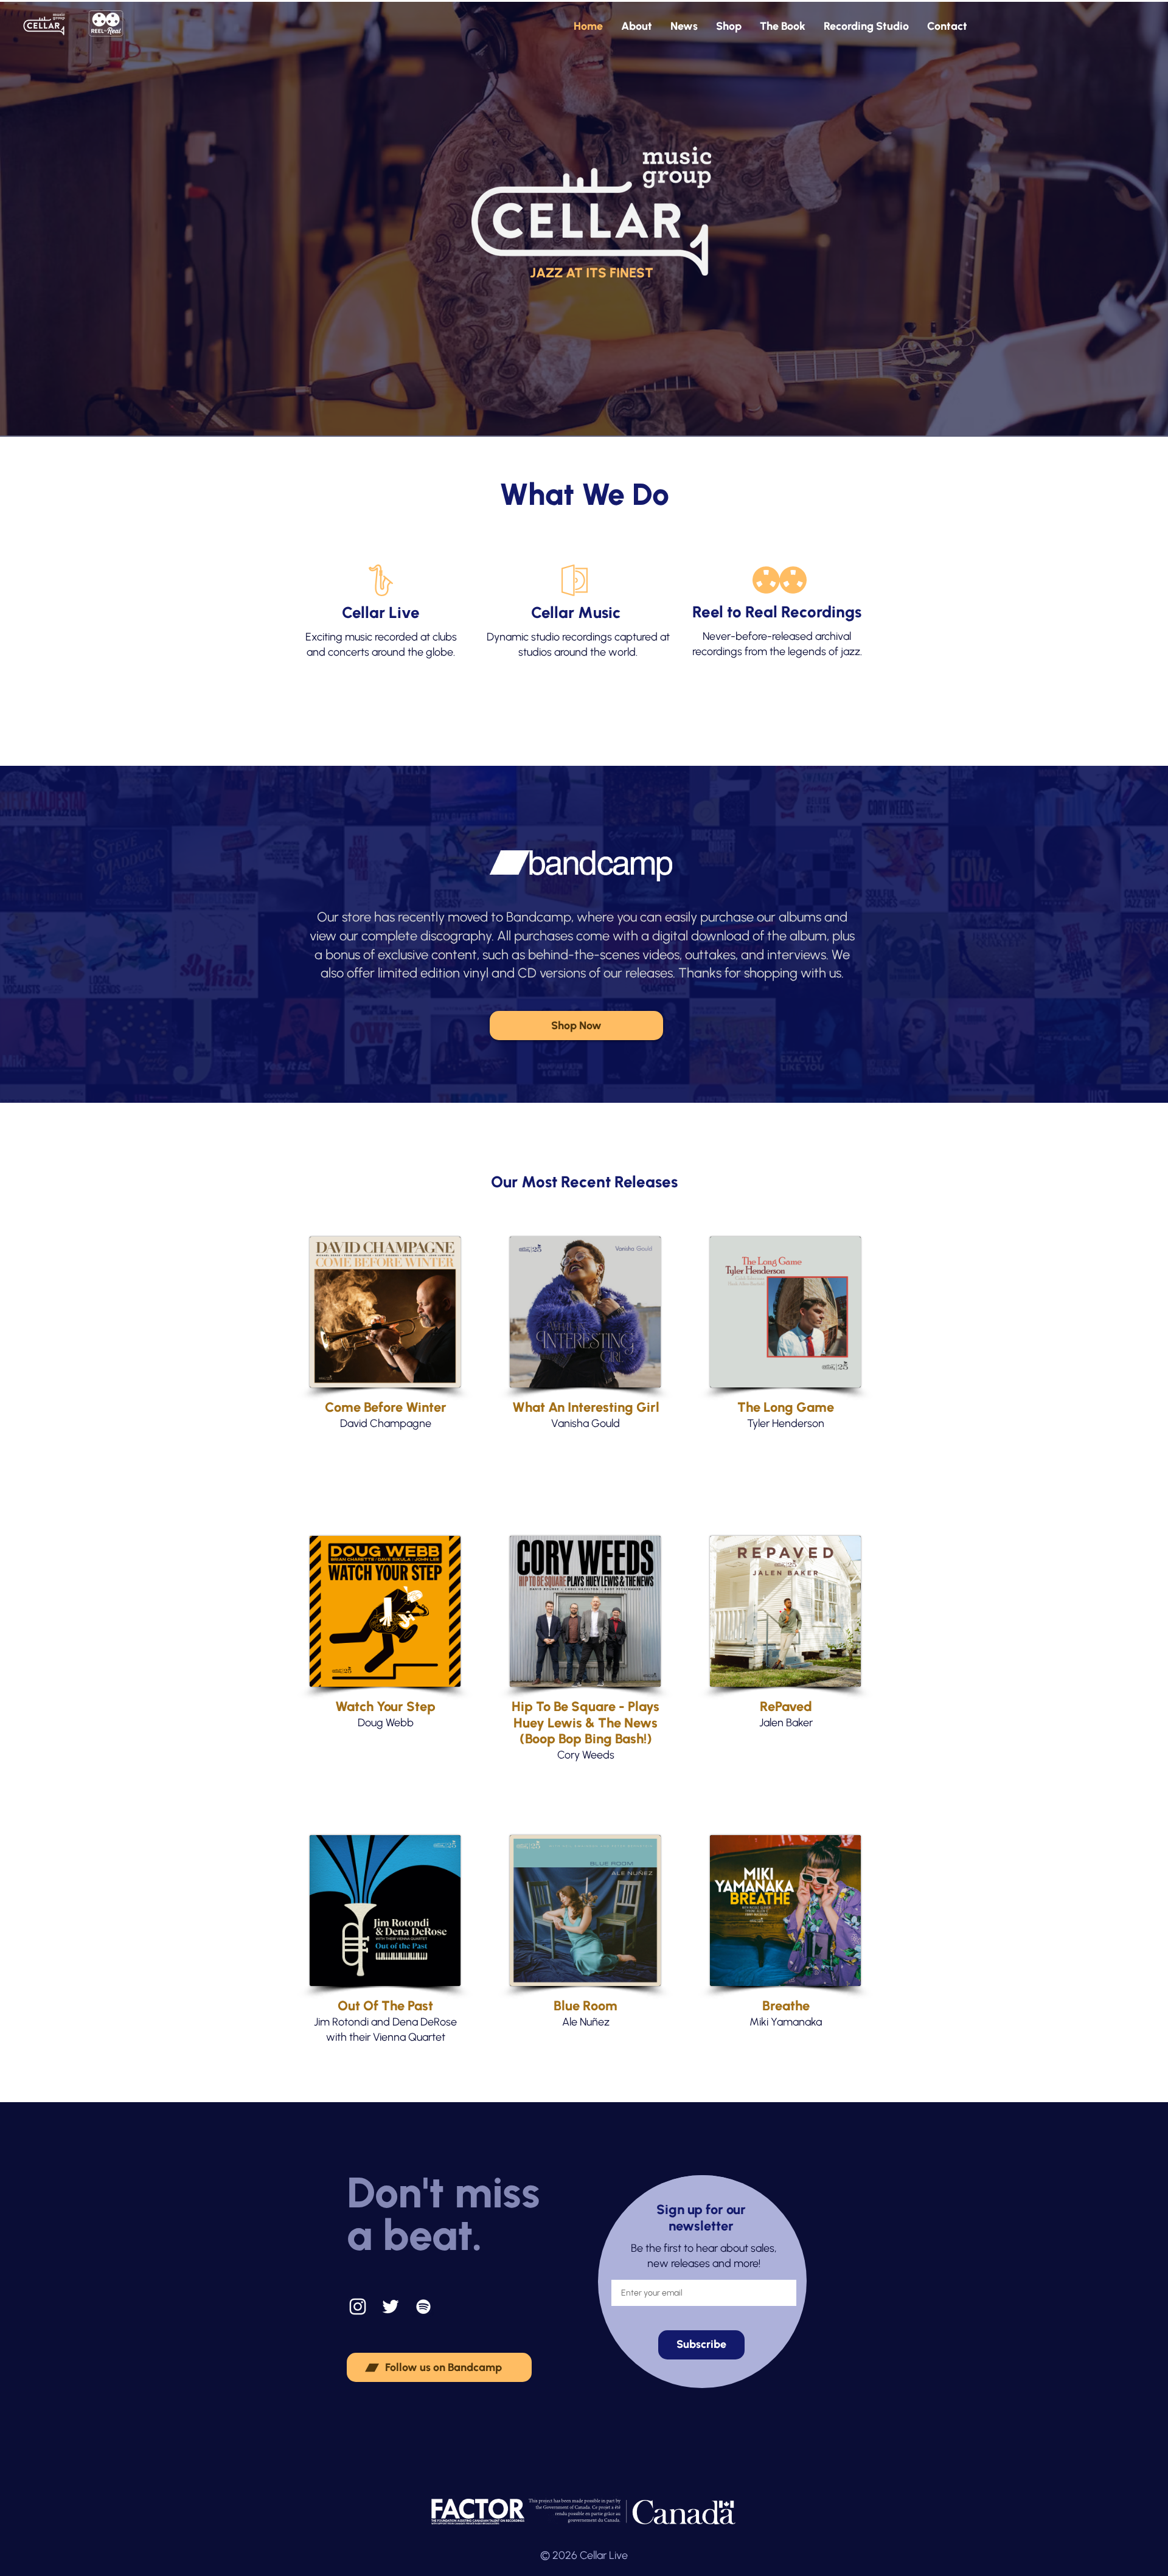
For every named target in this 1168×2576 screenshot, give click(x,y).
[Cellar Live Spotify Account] (423, 2307)
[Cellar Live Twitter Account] (391, 2307)
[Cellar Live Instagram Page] (358, 2307)
